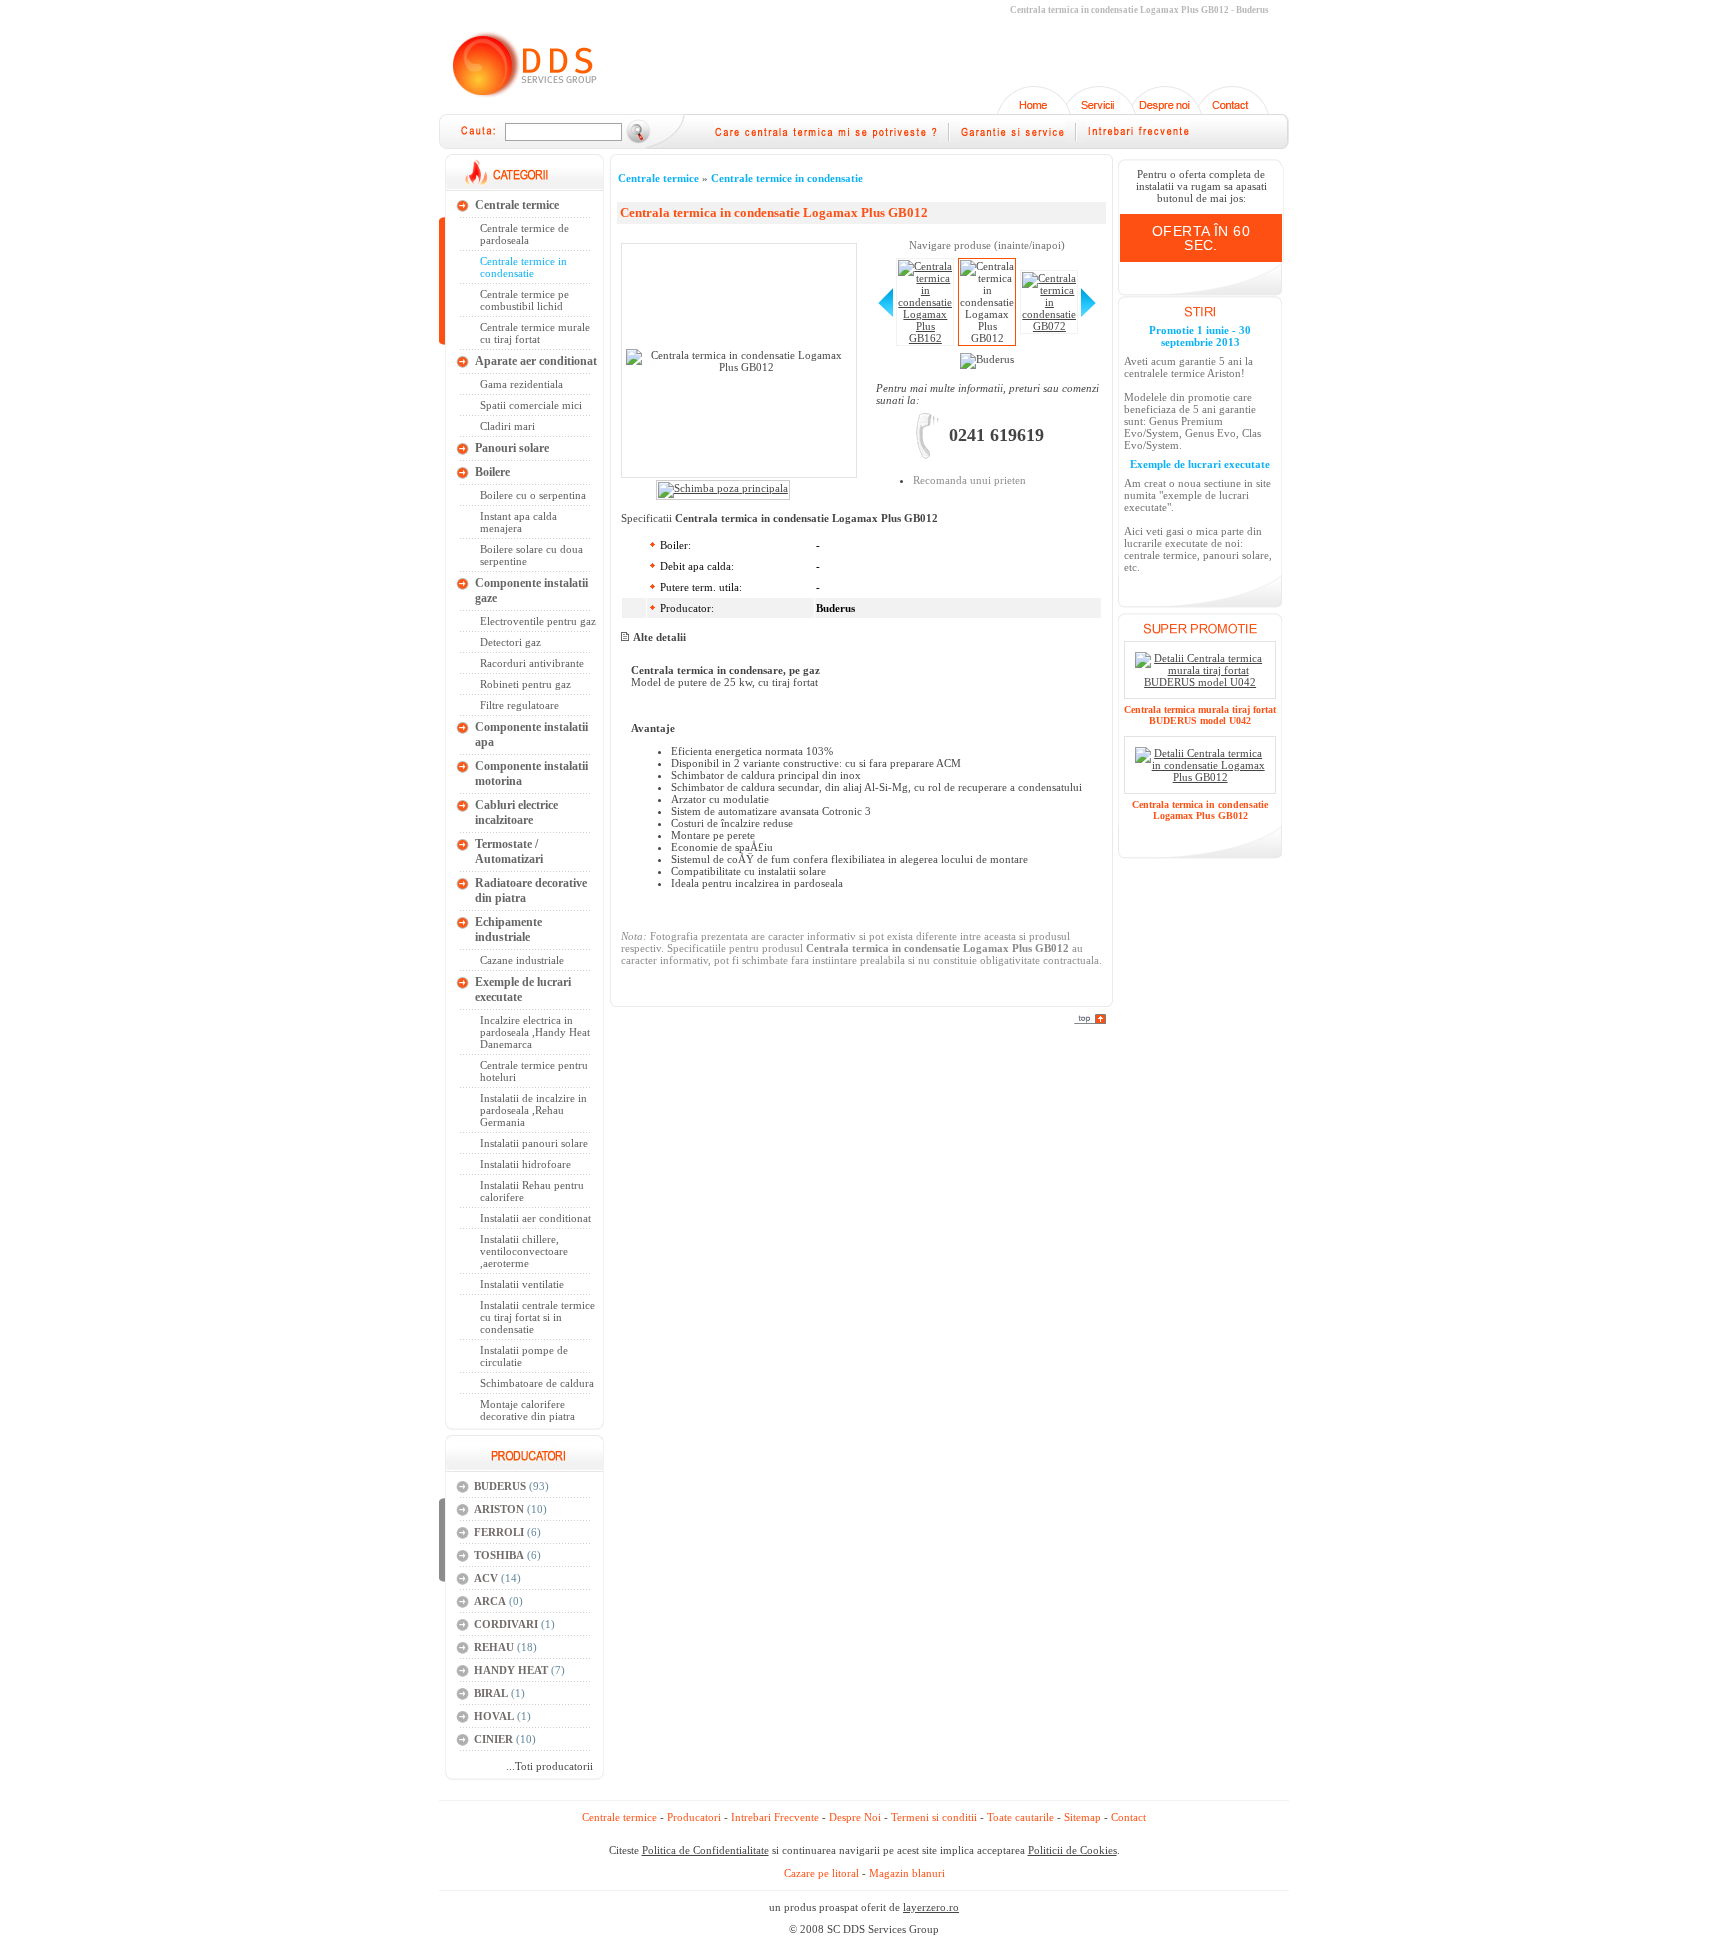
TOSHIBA (499, 1555)
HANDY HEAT (511, 1670)
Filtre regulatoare (519, 705)
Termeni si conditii (934, 1817)
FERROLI (499, 1532)
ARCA (490, 1601)
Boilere (492, 472)
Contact (1128, 1817)
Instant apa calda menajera (518, 522)
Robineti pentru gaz (525, 684)
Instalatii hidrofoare (525, 1164)
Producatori (694, 1817)
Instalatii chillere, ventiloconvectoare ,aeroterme (524, 1251)
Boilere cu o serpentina (533, 495)
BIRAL (491, 1693)
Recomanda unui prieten (969, 480)
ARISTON (499, 1509)
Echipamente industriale (508, 929)
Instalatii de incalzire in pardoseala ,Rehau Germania (533, 1110)
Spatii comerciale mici (531, 405)
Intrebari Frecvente (775, 1817)
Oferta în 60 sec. (1201, 238)
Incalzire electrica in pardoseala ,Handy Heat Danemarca (535, 1032)
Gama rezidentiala (521, 384)
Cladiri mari (507, 426)
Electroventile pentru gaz (538, 621)
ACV (486, 1578)
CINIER (493, 1739)
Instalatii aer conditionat (535, 1218)
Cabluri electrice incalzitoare (516, 812)
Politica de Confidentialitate (705, 1850)
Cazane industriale (522, 960)
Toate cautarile (1020, 1817)
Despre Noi (855, 1817)
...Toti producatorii (549, 1766)
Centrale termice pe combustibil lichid (524, 300)
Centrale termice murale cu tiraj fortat (535, 333)
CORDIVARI (506, 1624)
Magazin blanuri (907, 1873)
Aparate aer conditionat (536, 361)
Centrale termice (517, 205)
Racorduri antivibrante (532, 663)
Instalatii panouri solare (534, 1143)
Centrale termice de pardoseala (524, 234)
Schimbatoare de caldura (537, 1383)
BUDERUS (500, 1486)
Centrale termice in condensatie (787, 178)
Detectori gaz (510, 642)
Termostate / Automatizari (509, 851)
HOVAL (494, 1716)
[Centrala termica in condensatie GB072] (1088, 313)
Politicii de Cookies (1072, 1850)
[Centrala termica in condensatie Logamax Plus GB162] (885, 313)
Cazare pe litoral (821, 1873)
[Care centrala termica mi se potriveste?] (826, 140)
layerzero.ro (931, 1907)
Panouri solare (512, 448)
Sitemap (1082, 1817)
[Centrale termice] (524, 100)
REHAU (494, 1647)
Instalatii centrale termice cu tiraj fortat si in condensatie (537, 1317)
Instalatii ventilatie (522, 1284)
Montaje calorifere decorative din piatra (527, 1410)
